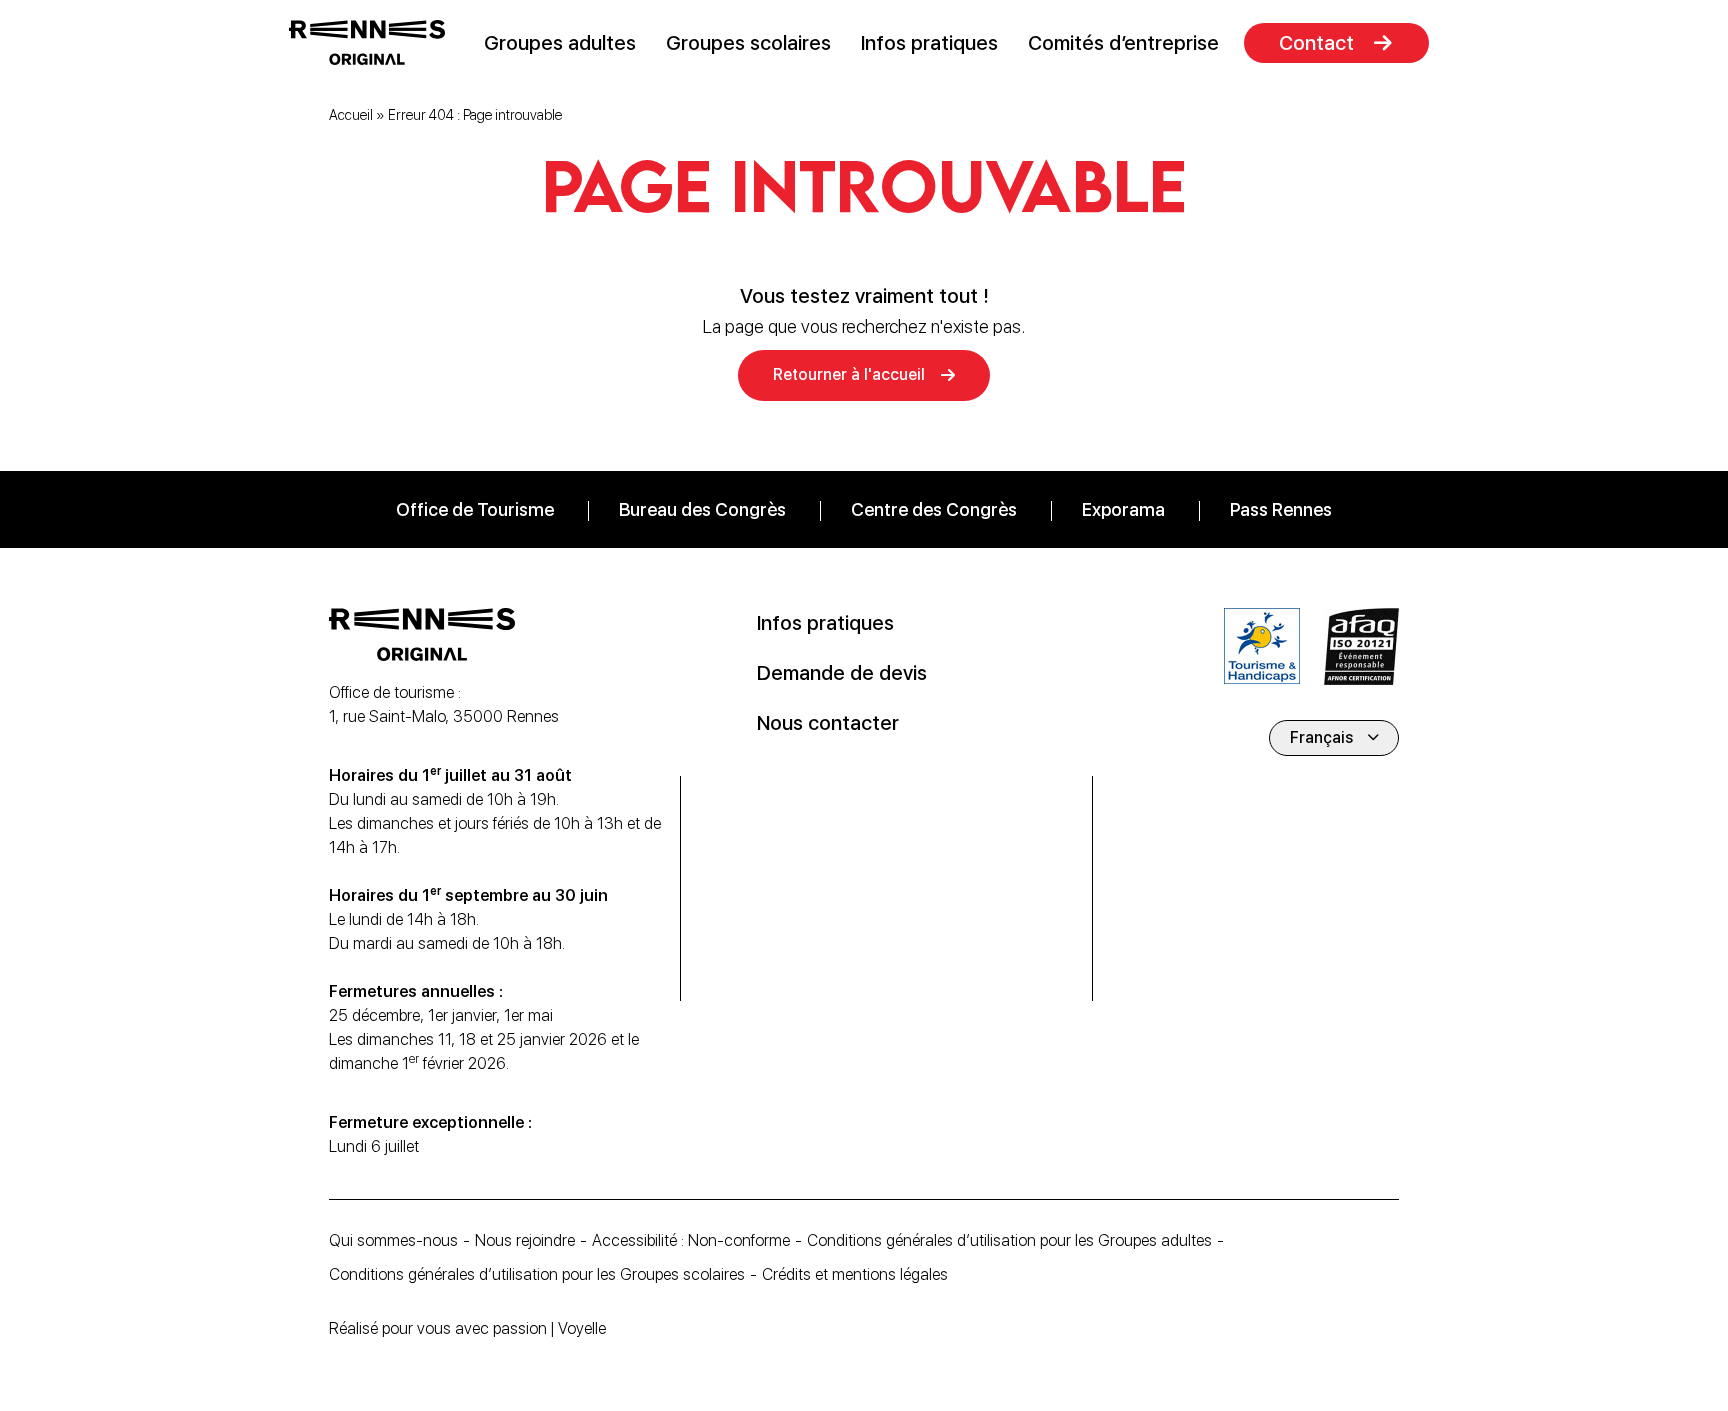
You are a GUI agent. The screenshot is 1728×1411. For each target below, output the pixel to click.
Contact (1316, 43)
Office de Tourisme (475, 509)
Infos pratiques (929, 43)
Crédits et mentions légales (855, 1274)
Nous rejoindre (525, 1240)
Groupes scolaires (748, 43)
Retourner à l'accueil (849, 374)
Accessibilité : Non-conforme (691, 1240)
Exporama (1123, 509)
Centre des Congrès (934, 509)
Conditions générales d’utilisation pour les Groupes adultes (1009, 1240)
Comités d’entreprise (1123, 43)
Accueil (351, 115)
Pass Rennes (1281, 509)
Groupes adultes (560, 43)
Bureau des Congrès (702, 509)
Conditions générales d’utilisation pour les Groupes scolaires (537, 1274)
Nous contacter (828, 723)
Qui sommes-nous (393, 1240)
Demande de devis (842, 673)
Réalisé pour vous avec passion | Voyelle (467, 1328)
